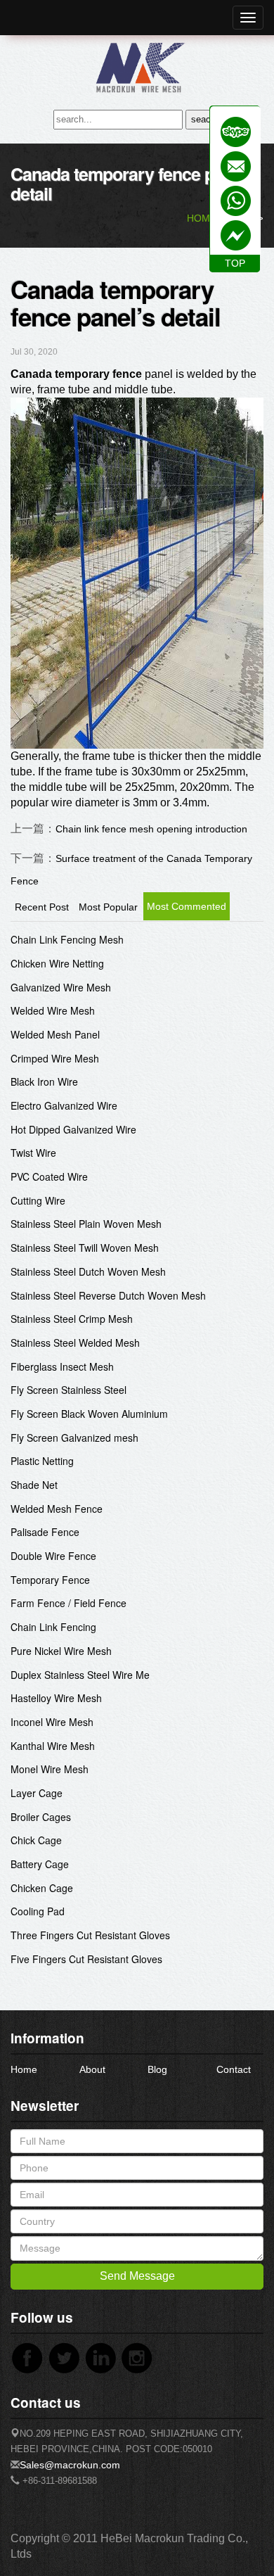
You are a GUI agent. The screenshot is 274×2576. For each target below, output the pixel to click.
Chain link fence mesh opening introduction (151, 829)
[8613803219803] (236, 201)
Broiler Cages (41, 1817)
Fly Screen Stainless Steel (68, 1390)
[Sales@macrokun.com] (236, 166)
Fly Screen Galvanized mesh (74, 1438)
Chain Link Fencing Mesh (67, 939)
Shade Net (34, 1485)
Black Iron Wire (44, 1081)
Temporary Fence (50, 1580)
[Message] (236, 235)
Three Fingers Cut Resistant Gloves (90, 1935)
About (92, 2069)
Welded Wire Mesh (53, 1010)
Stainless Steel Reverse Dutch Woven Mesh (108, 1295)
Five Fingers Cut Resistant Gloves (86, 1959)
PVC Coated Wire (49, 1176)
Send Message (137, 2276)
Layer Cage (37, 1793)
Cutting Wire (38, 1200)
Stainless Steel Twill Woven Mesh (85, 1248)
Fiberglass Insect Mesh (62, 1366)
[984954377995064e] (236, 132)
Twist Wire (33, 1153)
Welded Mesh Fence (57, 1509)
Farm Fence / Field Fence (68, 1603)
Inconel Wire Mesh (52, 1722)
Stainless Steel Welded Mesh (75, 1343)
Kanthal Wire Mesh (53, 1746)
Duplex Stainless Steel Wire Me (80, 1675)
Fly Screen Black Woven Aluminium (89, 1414)
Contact (234, 2069)
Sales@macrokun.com (70, 2465)
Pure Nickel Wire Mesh (61, 1651)
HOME (202, 218)
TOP (235, 263)
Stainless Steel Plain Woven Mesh (86, 1224)
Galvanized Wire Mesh (61, 987)
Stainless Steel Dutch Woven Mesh (88, 1271)
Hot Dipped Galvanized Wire (73, 1129)
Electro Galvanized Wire (64, 1105)
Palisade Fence (45, 1532)
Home (24, 2069)
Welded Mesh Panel (55, 1034)
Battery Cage (40, 1864)
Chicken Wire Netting (57, 963)
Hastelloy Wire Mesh (56, 1698)
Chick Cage (36, 1840)
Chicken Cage (42, 1888)
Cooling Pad (38, 1911)
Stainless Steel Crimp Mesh (72, 1319)
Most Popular (108, 907)
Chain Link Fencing (53, 1627)
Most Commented (187, 906)
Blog (157, 2069)
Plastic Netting (42, 1461)
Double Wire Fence (53, 1556)
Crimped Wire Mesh (55, 1058)
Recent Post (42, 907)
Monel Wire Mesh (50, 1769)
